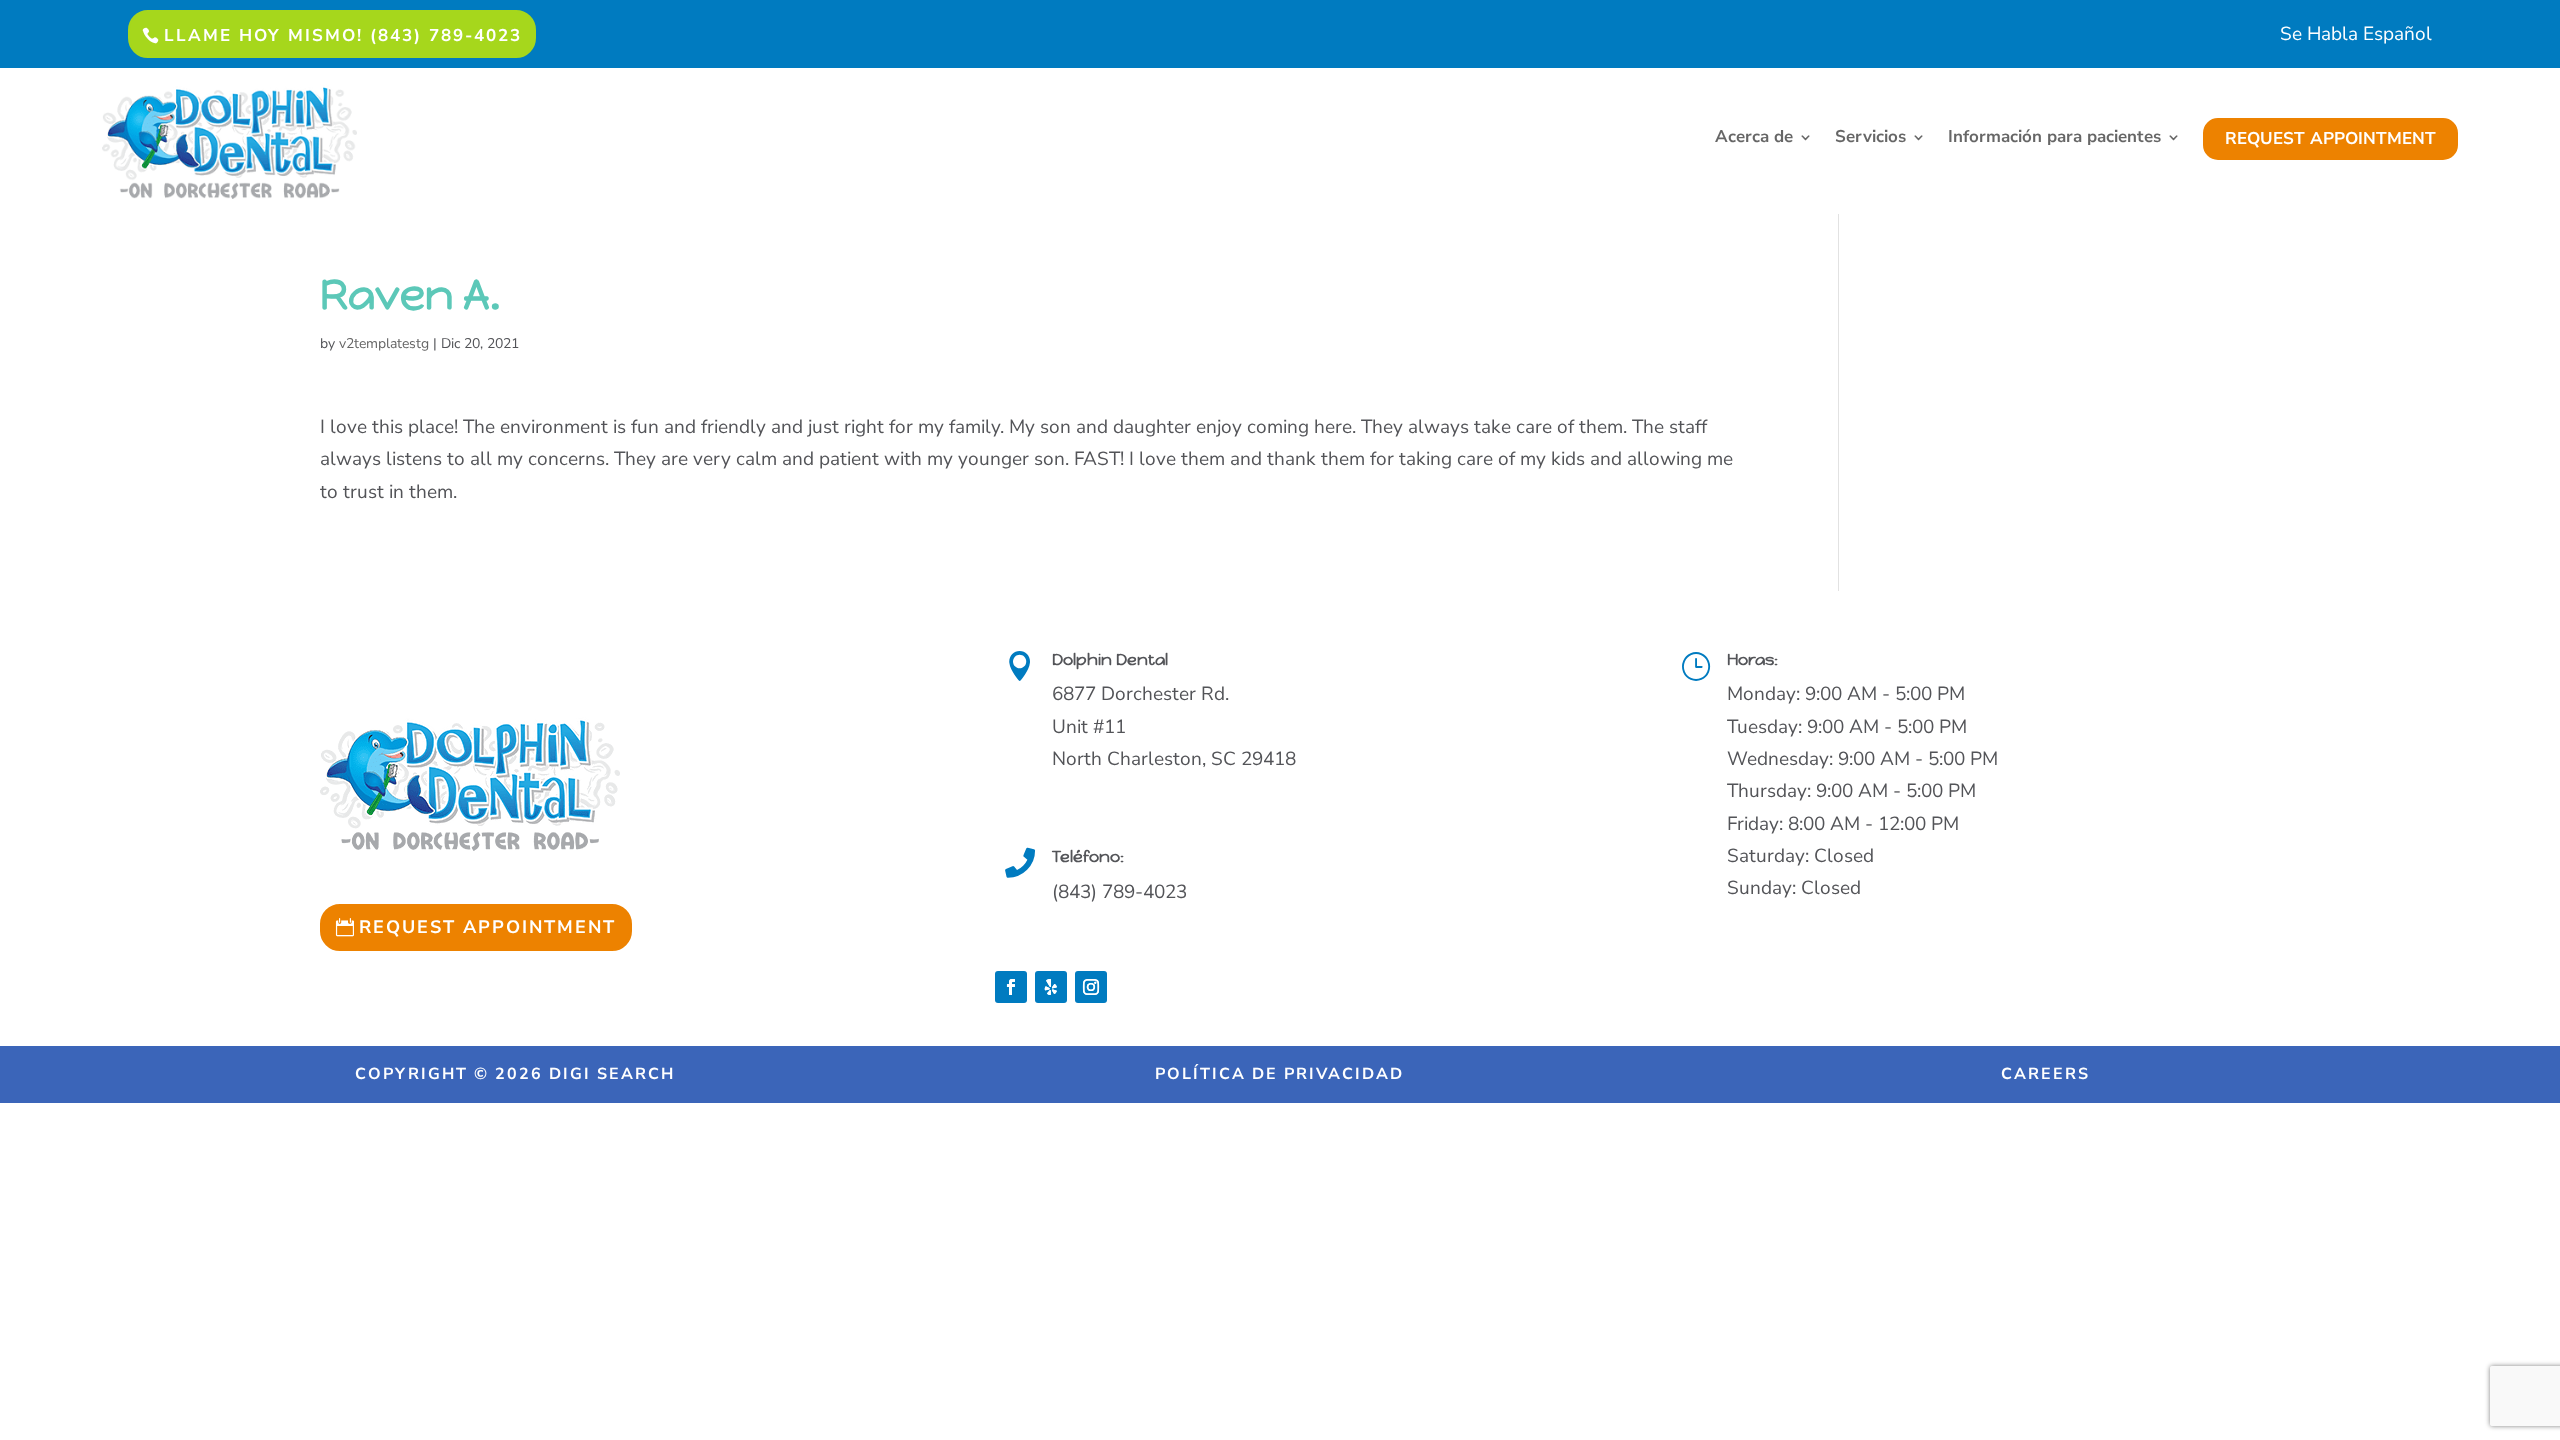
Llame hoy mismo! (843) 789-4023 (343, 35)
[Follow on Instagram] (1091, 987)
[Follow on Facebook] (1011, 987)
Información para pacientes (2054, 139)
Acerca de (1754, 139)
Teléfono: (1088, 856)
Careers (2045, 1074)
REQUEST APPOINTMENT (2330, 138)
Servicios (1870, 139)
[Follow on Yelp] (1051, 987)
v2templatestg (384, 343)
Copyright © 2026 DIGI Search (515, 1074)
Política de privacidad (1279, 1074)
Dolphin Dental (1110, 659)
